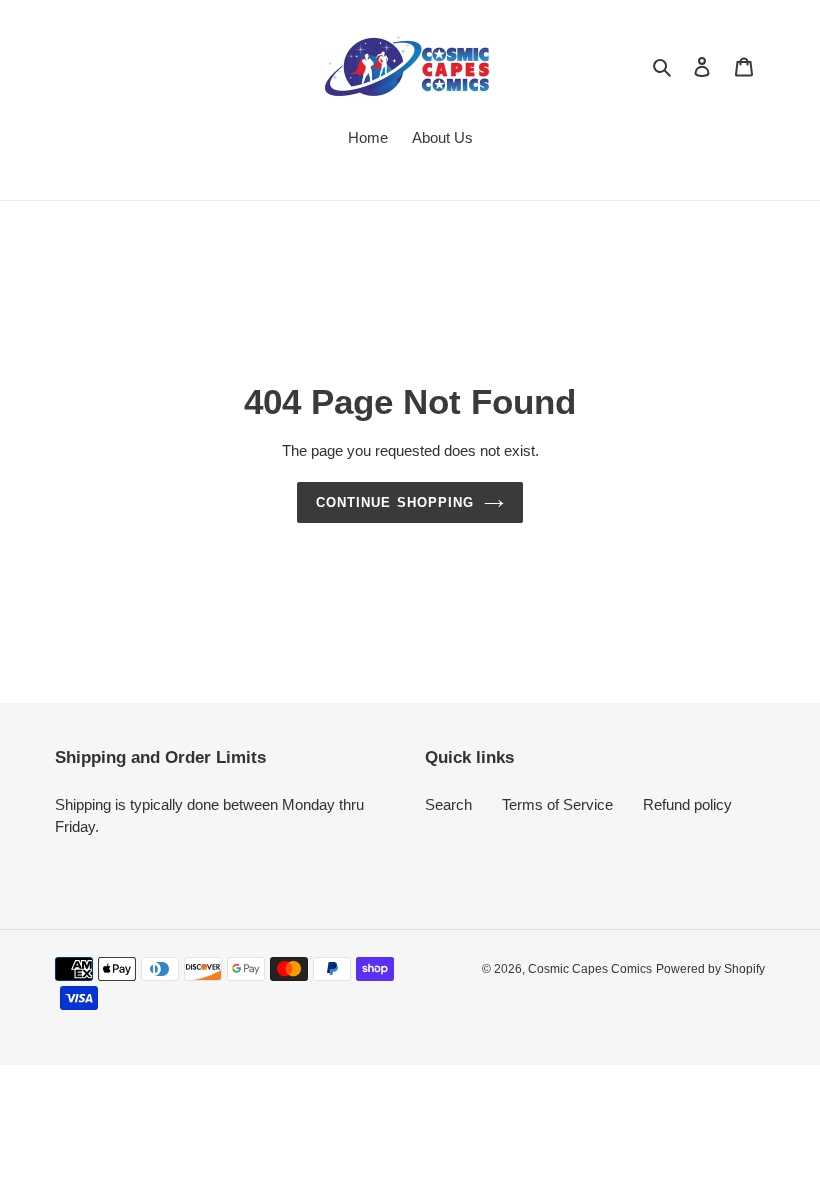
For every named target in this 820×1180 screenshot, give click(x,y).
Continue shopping (395, 502)
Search (448, 804)
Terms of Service (557, 804)
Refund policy (687, 804)
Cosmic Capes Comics (590, 969)
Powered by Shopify (710, 969)
